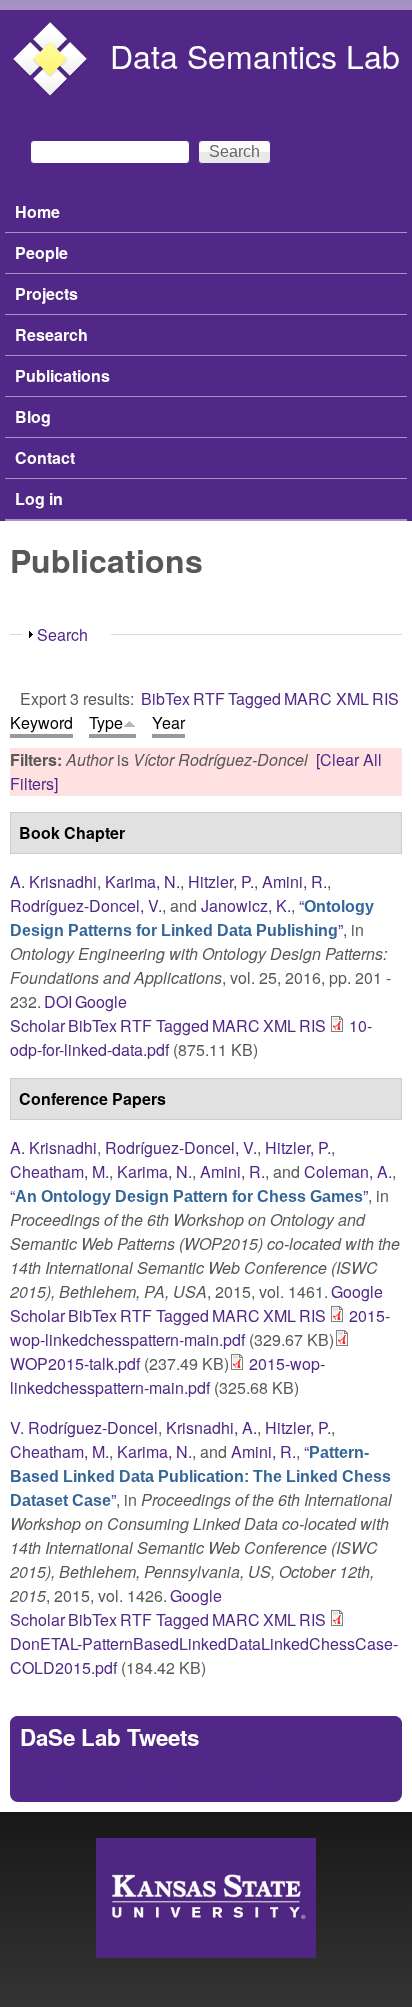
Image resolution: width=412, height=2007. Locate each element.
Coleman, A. (348, 1171)
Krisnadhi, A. (211, 1427)
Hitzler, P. (221, 881)
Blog (33, 416)
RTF (209, 698)
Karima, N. (142, 881)
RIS (385, 698)
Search (62, 634)
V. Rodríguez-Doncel (84, 1427)
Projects (46, 293)
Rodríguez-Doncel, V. (86, 905)
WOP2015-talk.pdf (75, 1363)
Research (51, 334)
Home (37, 211)
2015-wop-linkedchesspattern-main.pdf (200, 1327)
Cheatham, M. (59, 1171)
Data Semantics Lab (255, 55)
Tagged (254, 698)
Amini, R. (294, 881)
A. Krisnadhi (53, 881)
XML (352, 698)
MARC (308, 698)
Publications (62, 375)
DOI (58, 1001)
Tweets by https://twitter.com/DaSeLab (154, 1779)
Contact (45, 457)
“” (192, 917)
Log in (39, 498)
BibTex (165, 698)
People (41, 252)
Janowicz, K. (246, 905)
